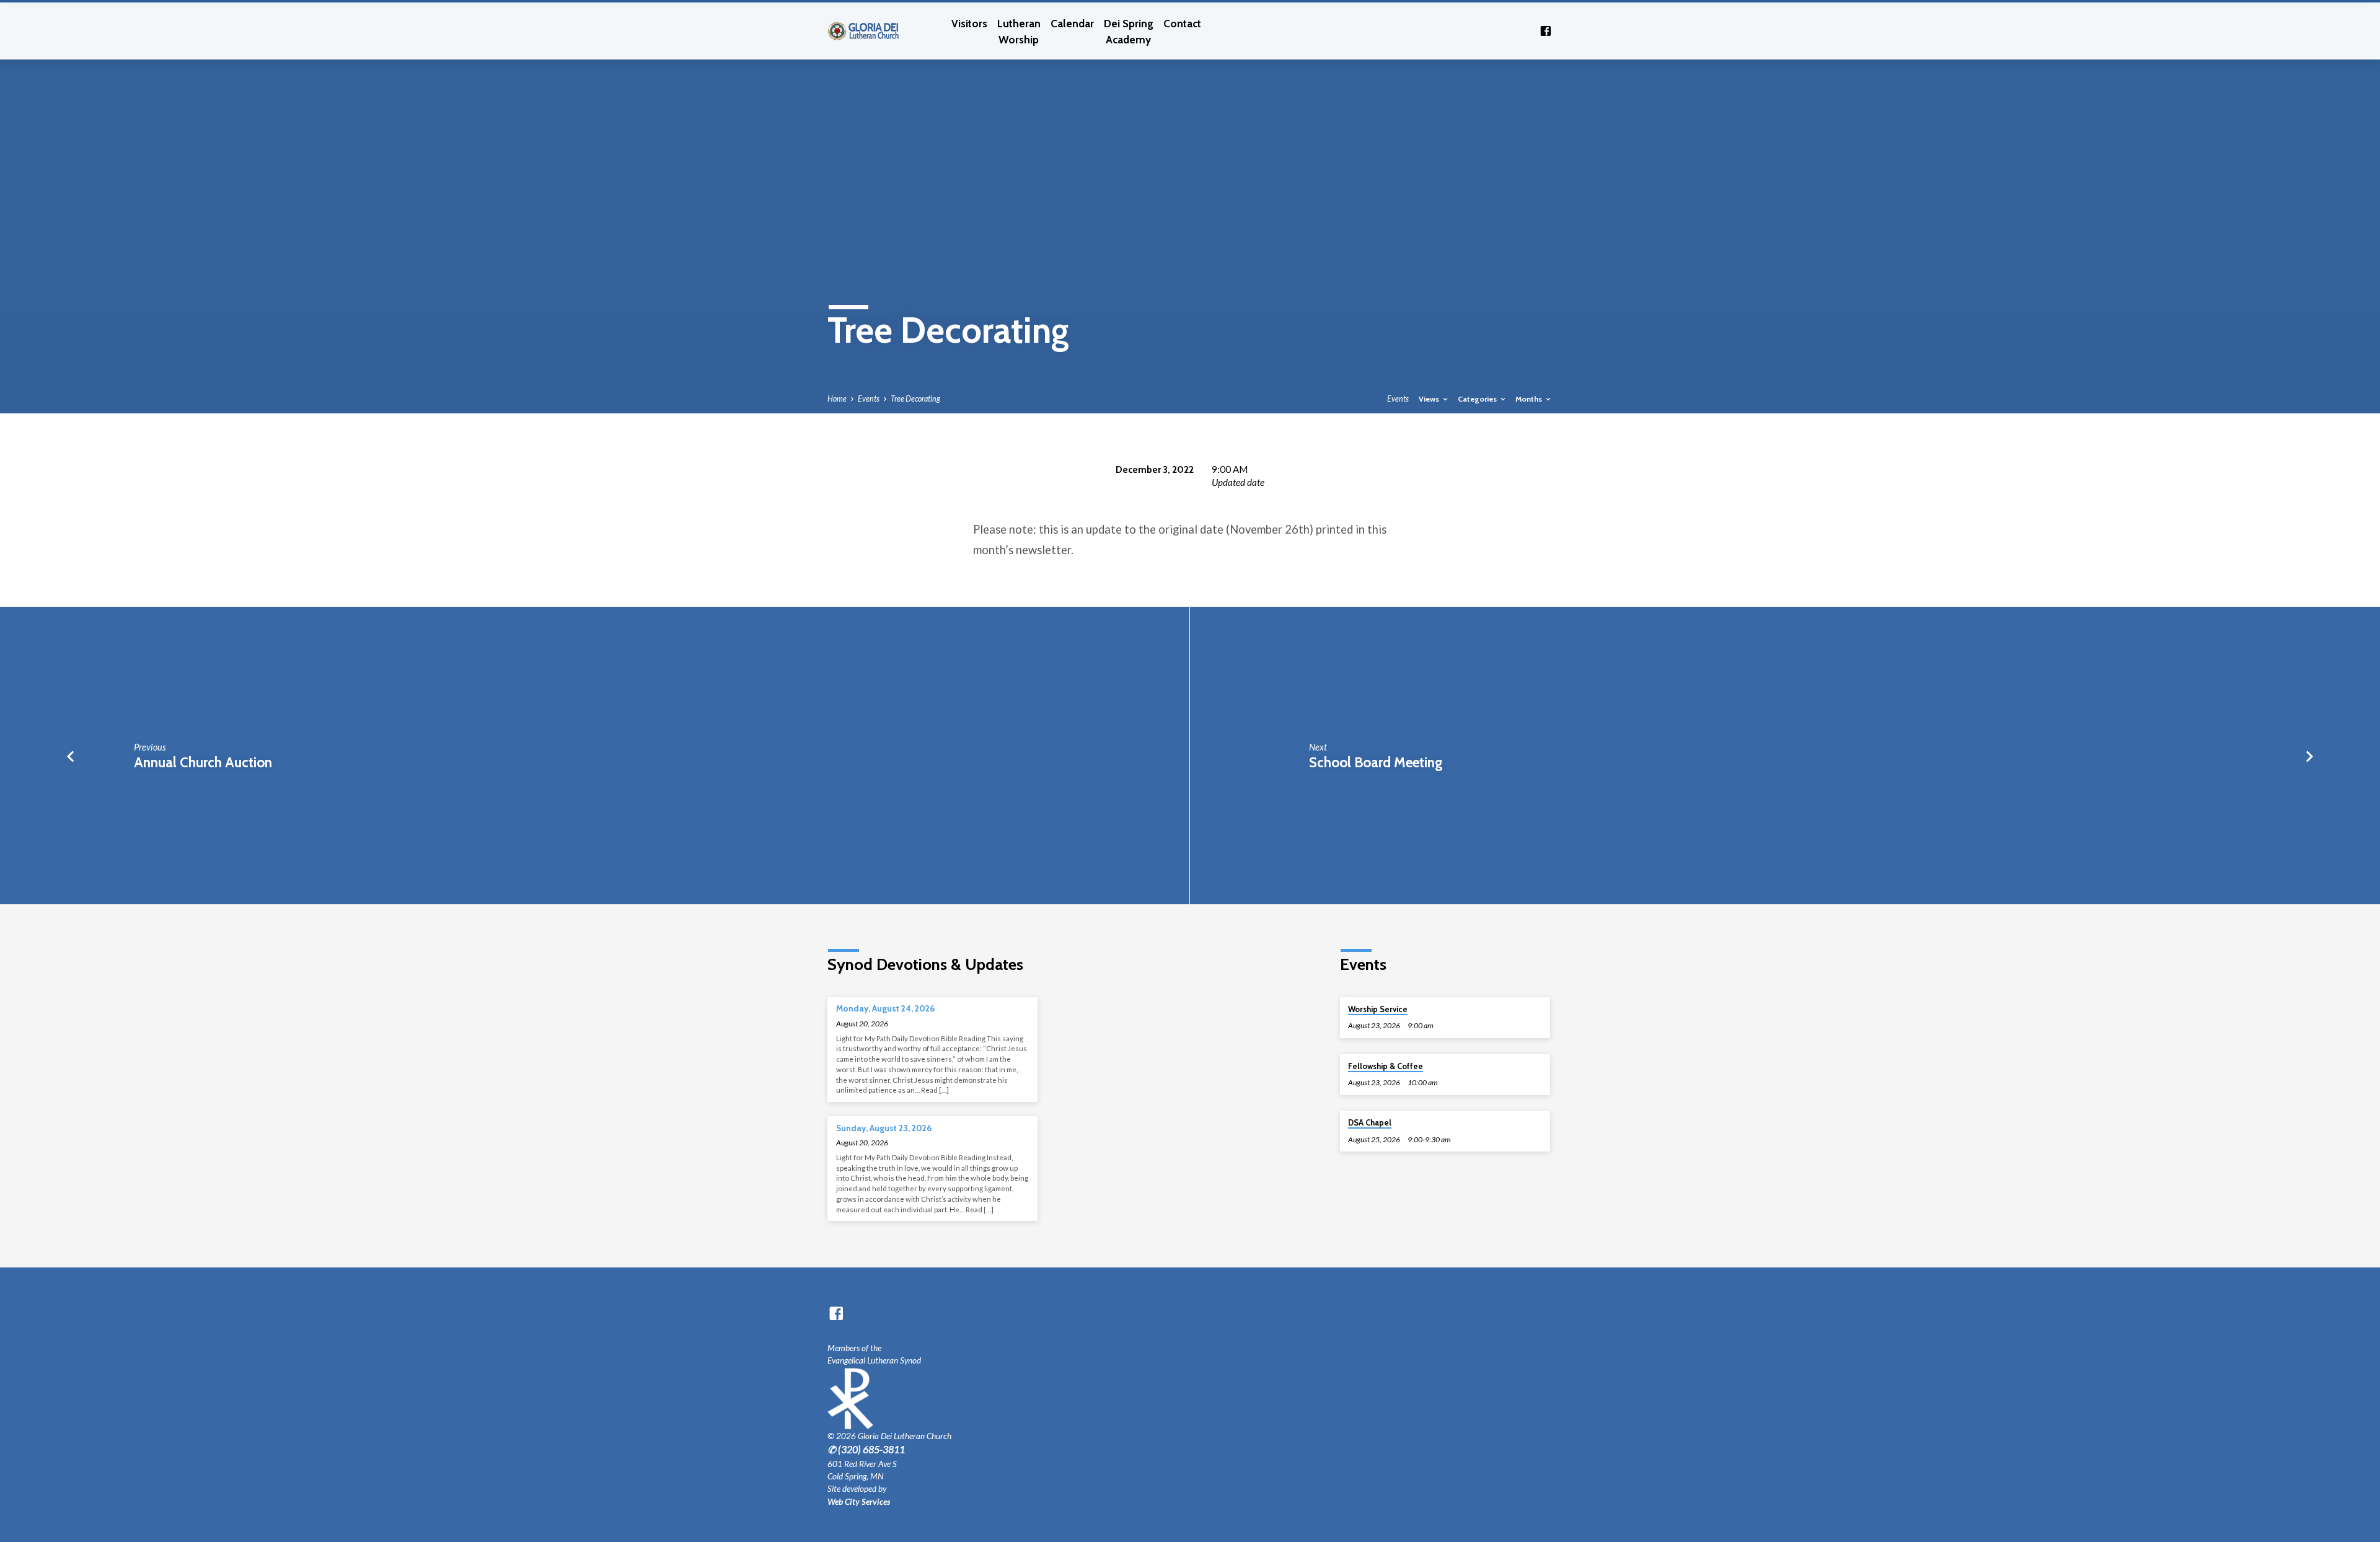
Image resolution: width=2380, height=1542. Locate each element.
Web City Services (859, 1502)
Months (1530, 399)
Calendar (1072, 23)
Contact (1182, 23)
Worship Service (1378, 1009)
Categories (1478, 399)
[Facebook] (1546, 31)
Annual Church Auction (203, 762)
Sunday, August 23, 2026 (884, 1128)
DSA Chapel (1370, 1123)
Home (837, 399)
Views (1430, 399)
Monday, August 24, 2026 (885, 1008)
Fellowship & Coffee (1386, 1066)
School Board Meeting (1376, 762)
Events (869, 399)
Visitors (969, 23)
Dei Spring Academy (1129, 31)
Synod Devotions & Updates (925, 964)
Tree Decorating (915, 399)
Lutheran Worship (1019, 31)
